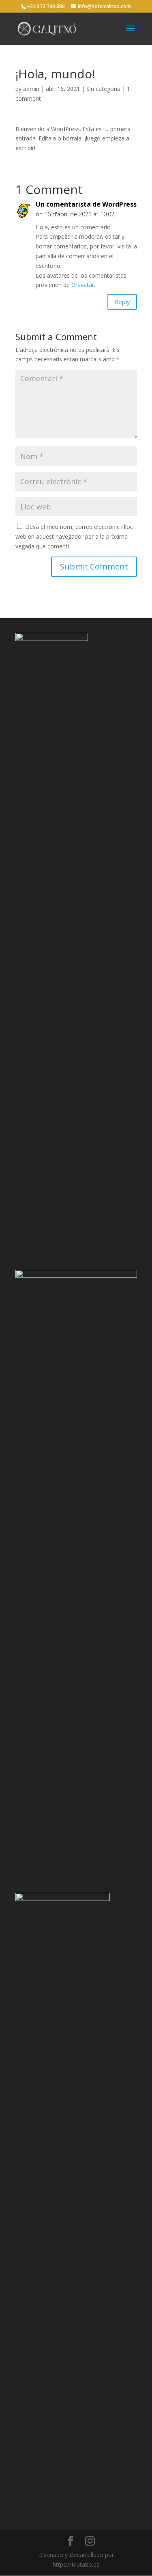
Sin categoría (103, 89)
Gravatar (83, 285)
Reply (122, 302)
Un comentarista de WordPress (86, 204)
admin (31, 89)
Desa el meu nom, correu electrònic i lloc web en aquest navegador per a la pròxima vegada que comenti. (74, 536)
